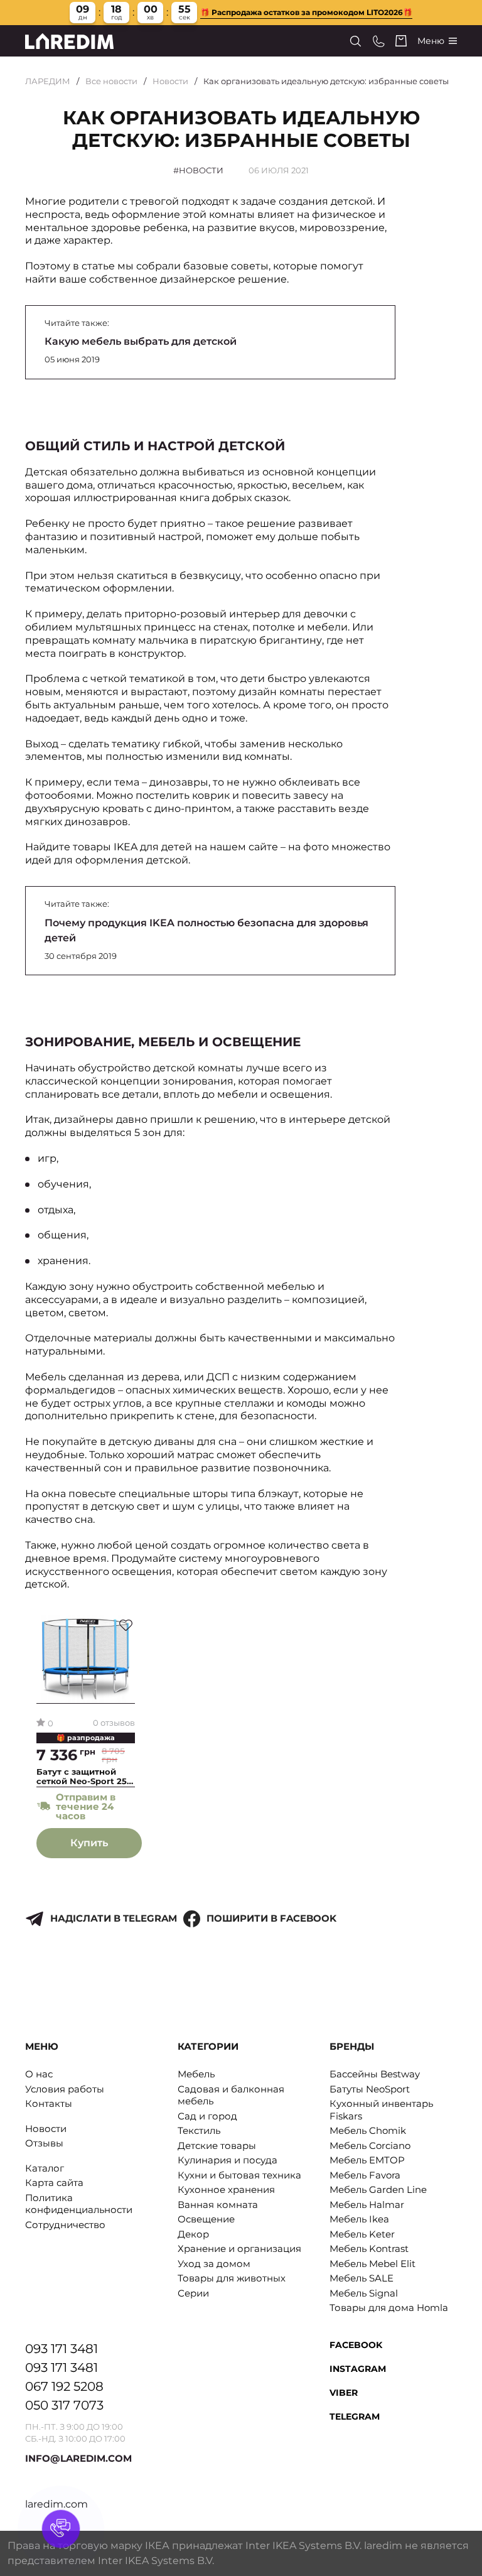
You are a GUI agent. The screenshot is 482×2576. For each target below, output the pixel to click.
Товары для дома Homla (389, 2308)
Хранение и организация (239, 2249)
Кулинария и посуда (228, 2160)
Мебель (196, 2074)
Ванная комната (218, 2205)
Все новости (111, 81)
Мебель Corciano (370, 2146)
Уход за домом (214, 2264)
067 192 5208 (64, 2386)
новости (201, 170)
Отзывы (44, 2143)
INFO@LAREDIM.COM (78, 2458)
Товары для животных (232, 2278)
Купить (89, 1843)
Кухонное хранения (226, 2189)
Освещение (206, 2219)
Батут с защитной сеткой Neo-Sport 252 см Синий (84, 1777)
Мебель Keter (362, 2234)
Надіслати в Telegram (114, 1918)
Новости (170, 81)
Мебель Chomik (368, 2130)
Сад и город (207, 2116)
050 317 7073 (64, 2405)
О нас (39, 2074)
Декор (193, 2234)
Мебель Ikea (359, 2219)
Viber (344, 2393)
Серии (193, 2293)
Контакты (49, 2103)
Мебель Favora (365, 2175)
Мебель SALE (361, 2278)
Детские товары (217, 2146)
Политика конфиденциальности (79, 2204)
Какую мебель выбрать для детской (141, 341)
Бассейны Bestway (375, 2074)
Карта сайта (54, 2183)
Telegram (355, 2416)
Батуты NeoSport (370, 2089)
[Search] (356, 41)
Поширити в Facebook (271, 1918)
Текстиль (199, 2130)
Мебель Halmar (367, 2205)
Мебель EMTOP (367, 2160)
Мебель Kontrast (369, 2249)
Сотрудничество (65, 2225)
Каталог (45, 2168)
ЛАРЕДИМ (48, 81)
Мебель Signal (364, 2293)
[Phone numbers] (379, 41)
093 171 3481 (62, 2349)
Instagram (358, 2369)
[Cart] (401, 41)
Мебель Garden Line (378, 2189)
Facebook (356, 2345)
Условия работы (65, 2089)
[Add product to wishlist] (126, 1625)
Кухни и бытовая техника (239, 2175)
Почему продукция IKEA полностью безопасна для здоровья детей (206, 930)
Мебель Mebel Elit (372, 2264)
